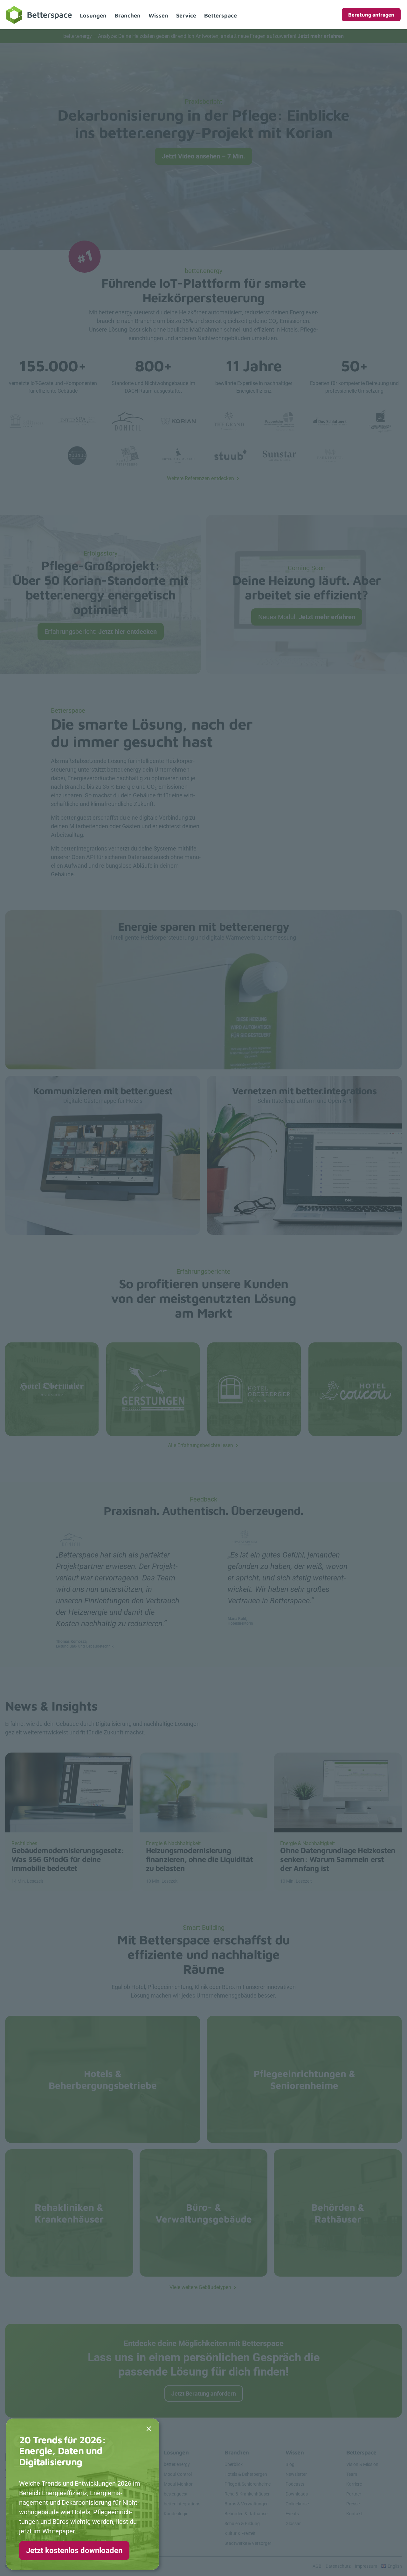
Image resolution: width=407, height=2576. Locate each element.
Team (352, 2474)
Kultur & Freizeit (240, 2533)
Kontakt (354, 2514)
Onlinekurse (297, 2504)
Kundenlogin (176, 2514)
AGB (317, 2566)
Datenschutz (338, 2566)
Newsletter (296, 2474)
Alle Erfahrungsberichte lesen (200, 1445)
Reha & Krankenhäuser (247, 2494)
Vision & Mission (362, 2464)
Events (292, 2514)
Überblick (234, 2464)
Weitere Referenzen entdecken (200, 478)
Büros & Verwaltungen (247, 2504)
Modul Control (178, 2474)
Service (186, 15)
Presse (353, 2504)
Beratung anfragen (371, 15)
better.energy (177, 2464)
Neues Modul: (307, 617)
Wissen (158, 15)
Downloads (297, 2494)
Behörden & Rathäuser (247, 2514)
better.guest (176, 2494)
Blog (290, 2464)
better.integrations (182, 2504)
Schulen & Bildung (242, 2523)
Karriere (354, 2484)
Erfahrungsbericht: (101, 632)
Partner (354, 2494)
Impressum (366, 2566)
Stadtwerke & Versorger (248, 2543)
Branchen (128, 15)
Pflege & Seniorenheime (248, 2484)
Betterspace (221, 15)
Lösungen (93, 15)
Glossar (293, 2523)
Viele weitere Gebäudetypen (200, 2287)
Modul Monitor (178, 2484)
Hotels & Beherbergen (246, 2474)
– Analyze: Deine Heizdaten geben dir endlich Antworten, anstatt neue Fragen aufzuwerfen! (203, 36)
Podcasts (295, 2484)
